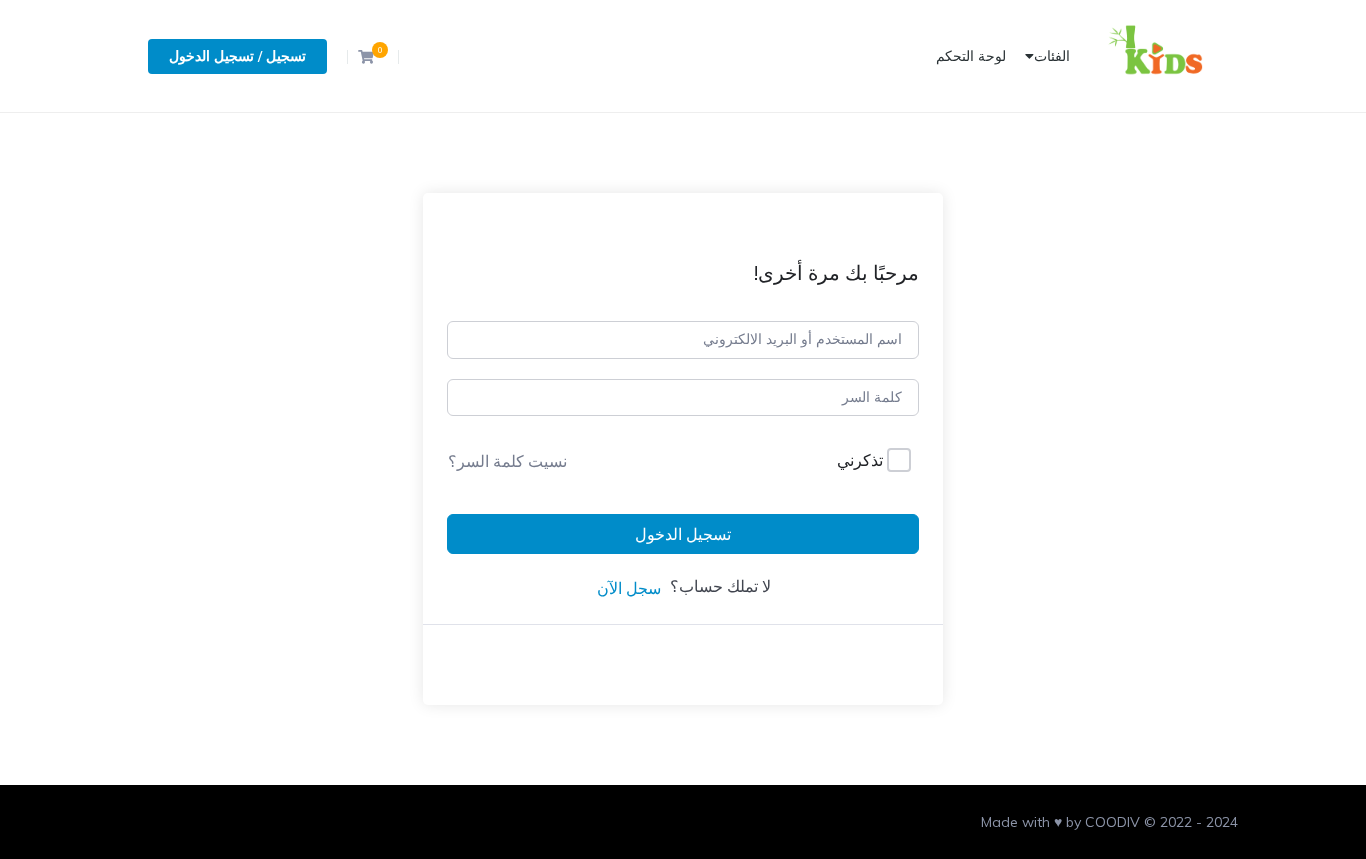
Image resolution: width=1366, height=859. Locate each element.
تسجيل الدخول (683, 534)
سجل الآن (629, 588)
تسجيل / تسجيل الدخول (237, 56)
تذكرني (860, 460)
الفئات (1052, 56)
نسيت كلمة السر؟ (507, 461)
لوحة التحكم (971, 56)
